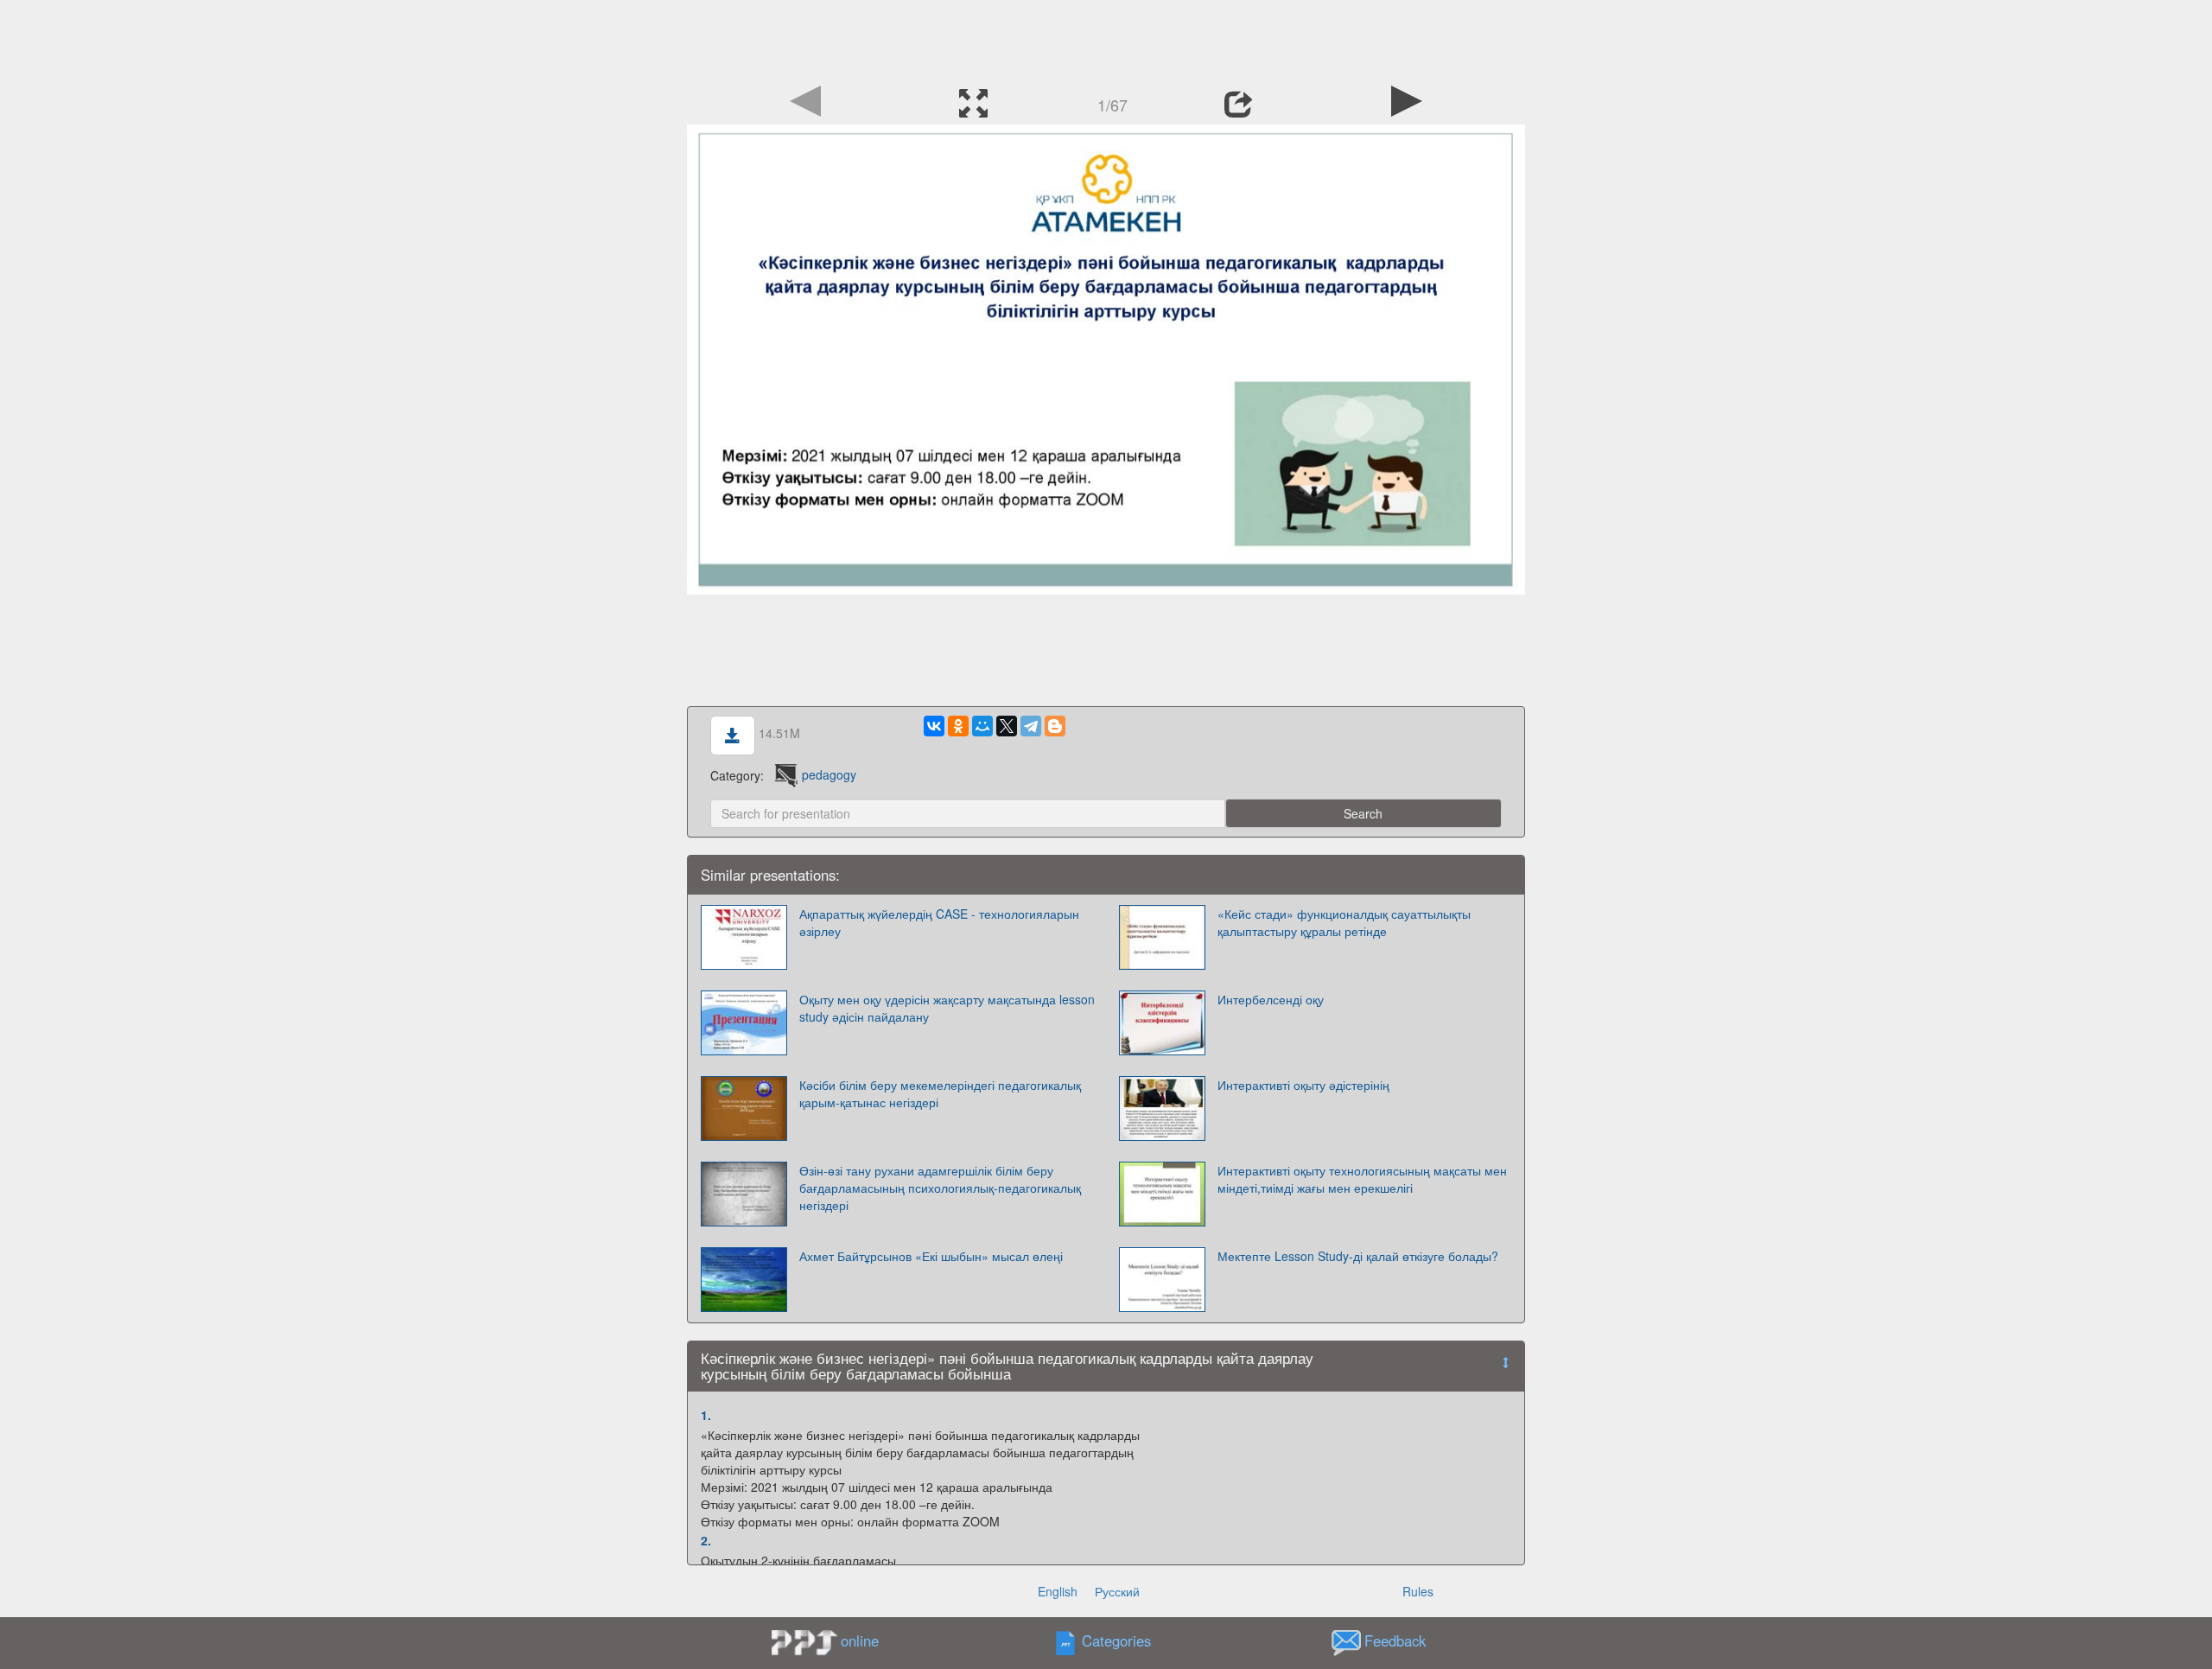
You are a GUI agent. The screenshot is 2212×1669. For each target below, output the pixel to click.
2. (706, 1540)
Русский (1117, 1591)
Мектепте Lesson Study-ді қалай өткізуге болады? (1358, 1256)
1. (706, 1415)
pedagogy (829, 774)
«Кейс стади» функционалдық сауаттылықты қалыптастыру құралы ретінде (1344, 922)
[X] (1007, 726)
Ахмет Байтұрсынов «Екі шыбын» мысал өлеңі (931, 1256)
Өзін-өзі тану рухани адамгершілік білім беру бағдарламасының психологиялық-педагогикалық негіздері (940, 1188)
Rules (1418, 1591)
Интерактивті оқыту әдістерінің (1303, 1085)
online (860, 1640)
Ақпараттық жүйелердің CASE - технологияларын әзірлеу (939, 922)
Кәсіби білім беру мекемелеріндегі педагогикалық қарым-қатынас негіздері (940, 1093)
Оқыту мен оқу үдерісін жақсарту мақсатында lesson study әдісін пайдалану (947, 1008)
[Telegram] (1031, 726)
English (1058, 1591)
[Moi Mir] (982, 726)
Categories (1116, 1640)
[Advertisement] (1106, 39)
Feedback (1395, 1640)
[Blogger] (1055, 726)
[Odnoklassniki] (958, 726)
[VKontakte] (934, 726)
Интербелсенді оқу (1271, 999)
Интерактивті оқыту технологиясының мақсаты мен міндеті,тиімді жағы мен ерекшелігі (1362, 1179)
